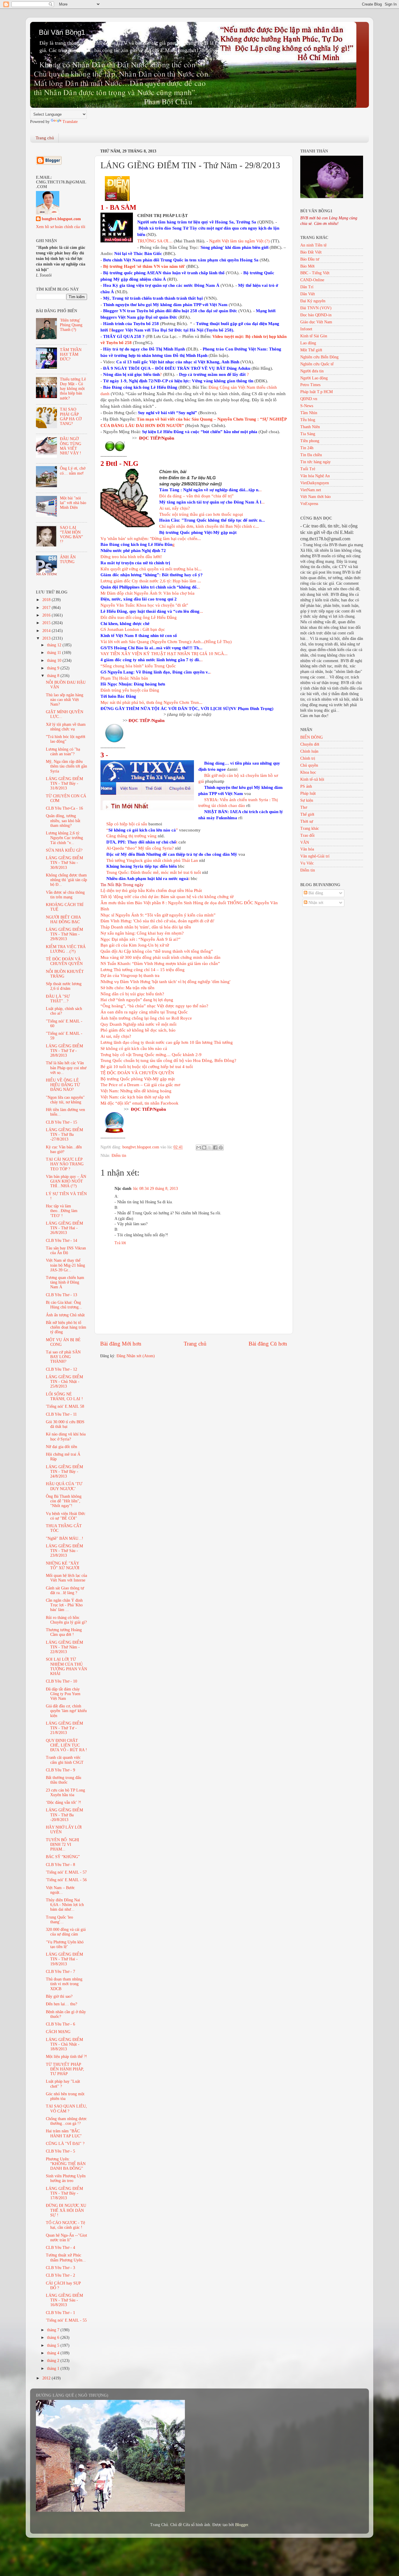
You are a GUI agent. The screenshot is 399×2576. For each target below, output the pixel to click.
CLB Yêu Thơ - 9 (60, 1770)
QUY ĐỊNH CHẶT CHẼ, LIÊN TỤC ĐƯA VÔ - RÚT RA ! (66, 1745)
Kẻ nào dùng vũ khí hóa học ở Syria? (66, 1437)
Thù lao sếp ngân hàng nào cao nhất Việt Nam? (65, 700)
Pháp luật (308, 793)
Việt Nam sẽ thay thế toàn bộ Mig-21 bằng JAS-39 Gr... (65, 1265)
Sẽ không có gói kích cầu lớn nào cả (134, 1049)
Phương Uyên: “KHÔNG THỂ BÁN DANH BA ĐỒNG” (66, 2164)
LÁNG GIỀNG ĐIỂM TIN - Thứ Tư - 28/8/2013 (64, 1051)
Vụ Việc (307, 863)
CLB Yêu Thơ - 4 (60, 2248)
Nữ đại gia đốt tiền (61, 1447)
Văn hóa (307, 849)
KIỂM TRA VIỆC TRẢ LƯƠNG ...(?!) (66, 949)
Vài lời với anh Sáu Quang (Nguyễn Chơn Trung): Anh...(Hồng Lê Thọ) (166, 642)
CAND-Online (312, 280)
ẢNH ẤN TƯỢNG (68, 559)
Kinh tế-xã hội (312, 779)
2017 (47, 608)
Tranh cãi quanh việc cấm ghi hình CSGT (65, 1760)
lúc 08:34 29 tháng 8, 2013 (156, 1189)
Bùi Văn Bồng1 (62, 32)
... (212, 502)
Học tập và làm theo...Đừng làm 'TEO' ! (62, 1211)
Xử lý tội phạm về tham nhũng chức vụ (66, 727)
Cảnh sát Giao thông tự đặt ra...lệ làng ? (65, 1590)
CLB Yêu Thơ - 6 (60, 2024)
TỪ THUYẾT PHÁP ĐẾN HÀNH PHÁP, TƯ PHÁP (65, 2069)
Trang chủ (45, 138)
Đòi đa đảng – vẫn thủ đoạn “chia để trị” (196, 496)
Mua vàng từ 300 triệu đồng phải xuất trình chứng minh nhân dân (161, 957)
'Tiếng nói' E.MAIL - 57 (66, 1872)
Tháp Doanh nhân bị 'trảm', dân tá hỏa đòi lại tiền (146, 927)
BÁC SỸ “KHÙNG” (63, 1857)
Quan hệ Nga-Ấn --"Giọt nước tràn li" (66, 2238)
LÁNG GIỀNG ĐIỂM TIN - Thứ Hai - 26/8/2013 (64, 1228)
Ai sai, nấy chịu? (175, 508)
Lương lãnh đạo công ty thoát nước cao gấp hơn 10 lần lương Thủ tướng (167, 1042)
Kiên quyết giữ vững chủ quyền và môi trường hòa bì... (151, 569)
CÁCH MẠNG (58, 2032)
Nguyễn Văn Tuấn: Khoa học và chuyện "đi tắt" (144, 605)
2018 (47, 600)
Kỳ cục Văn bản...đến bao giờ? (64, 1149)
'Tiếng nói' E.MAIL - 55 (66, 2320)
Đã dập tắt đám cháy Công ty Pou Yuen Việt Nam (63, 1694)
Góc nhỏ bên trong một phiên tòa (65, 2096)
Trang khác (310, 828)
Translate (70, 122)
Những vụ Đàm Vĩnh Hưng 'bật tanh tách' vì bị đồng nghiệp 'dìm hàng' (165, 982)
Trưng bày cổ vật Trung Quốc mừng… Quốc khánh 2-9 (151, 1055)
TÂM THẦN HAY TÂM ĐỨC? (71, 354)
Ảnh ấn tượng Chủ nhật (65, 1315)
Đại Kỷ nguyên (313, 301)
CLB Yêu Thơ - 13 (61, 1295)
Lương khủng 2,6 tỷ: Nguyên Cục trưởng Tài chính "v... (64, 838)
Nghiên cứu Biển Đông (319, 357)
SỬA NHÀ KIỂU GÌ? (64, 850)
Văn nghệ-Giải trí (315, 856)
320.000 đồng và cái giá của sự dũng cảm (66, 1932)
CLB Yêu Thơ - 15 (61, 1122)
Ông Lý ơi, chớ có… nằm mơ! (73, 471)
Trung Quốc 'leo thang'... (59, 1920)
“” (142, 830)
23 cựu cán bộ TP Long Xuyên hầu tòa (65, 1793)
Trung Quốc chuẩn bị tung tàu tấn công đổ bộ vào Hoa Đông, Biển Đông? (168, 1060)
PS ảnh (306, 786)
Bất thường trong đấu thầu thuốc (64, 1780)
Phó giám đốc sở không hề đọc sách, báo (138, 1030)
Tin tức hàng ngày (315, 462)
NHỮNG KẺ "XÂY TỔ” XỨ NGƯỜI (63, 1566)
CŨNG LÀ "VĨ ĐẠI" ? (65, 2144)
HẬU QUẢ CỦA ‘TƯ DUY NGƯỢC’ (64, 1486)
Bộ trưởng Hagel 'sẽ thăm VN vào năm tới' (144, 266)
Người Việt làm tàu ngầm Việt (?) (239, 241)
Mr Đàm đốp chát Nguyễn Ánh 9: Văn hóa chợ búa (148, 593)
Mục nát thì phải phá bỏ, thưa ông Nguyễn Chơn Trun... (151, 702)
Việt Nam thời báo (315, 497)
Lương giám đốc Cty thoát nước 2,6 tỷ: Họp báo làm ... (151, 581)
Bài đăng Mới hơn (121, 1344)
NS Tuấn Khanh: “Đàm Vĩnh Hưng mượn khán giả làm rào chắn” (160, 964)
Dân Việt (308, 294)
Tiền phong (310, 441)
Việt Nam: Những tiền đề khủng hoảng (136, 1091)
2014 (47, 631)
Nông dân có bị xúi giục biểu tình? (132, 994)
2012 (47, 2378)
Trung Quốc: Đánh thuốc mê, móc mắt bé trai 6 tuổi (154, 872)
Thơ (304, 807)
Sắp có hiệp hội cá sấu (127, 824)
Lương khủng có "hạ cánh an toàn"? (63, 752)
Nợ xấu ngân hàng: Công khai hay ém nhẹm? (142, 933)
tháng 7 (54, 2330)
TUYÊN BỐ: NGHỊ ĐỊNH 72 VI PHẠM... (63, 1845)
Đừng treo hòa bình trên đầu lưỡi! (131, 557)
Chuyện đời (310, 744)
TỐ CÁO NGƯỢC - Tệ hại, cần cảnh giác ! (65, 2225)
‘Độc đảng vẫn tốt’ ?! (64, 1802)
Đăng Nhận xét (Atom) (136, 1356)
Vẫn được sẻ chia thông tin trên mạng (65, 895)
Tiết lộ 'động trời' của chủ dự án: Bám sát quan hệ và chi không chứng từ (167, 897)
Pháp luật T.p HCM (316, 392)
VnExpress (309, 504)
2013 (47, 638)
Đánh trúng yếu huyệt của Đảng (130, 690)
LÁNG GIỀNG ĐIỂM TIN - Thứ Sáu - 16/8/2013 (64, 2300)
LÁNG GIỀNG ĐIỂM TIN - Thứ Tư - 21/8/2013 (64, 1728)
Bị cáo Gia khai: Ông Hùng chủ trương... (64, 1305)
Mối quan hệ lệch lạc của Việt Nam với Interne (66, 1578)
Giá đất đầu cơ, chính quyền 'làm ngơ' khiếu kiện (66, 1711)
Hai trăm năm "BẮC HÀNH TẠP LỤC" (64, 2133)
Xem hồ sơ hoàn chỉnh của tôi (61, 227)
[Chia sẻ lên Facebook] (215, 1148)
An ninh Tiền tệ (313, 245)
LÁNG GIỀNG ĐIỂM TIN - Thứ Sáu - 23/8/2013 (64, 1551)
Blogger (242, 2525)
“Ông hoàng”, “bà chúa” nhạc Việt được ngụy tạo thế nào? (154, 1006)
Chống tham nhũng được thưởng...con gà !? (66, 2121)
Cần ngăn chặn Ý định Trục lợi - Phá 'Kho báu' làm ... (64, 1605)
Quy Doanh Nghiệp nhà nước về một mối (138, 1024)
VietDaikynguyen (315, 483)
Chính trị (308, 758)
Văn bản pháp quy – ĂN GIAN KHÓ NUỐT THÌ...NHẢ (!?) (66, 1181)
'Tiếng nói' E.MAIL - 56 (66, 1880)
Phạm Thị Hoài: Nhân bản (124, 678)
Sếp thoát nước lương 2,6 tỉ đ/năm (64, 986)
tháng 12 (55, 645)
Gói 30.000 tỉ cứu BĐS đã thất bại (65, 1424)
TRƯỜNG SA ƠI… (155, 241)
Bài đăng (315, 893)
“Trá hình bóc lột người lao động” (66, 739)
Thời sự (307, 821)
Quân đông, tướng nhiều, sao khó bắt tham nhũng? (63, 821)
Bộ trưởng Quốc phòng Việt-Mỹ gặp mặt (138, 1079)
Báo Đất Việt (311, 252)
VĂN (305, 842)
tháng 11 (55, 653)
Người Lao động (314, 378)
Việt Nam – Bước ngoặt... (60, 1890)
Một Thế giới (311, 350)
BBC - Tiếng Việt (315, 273)
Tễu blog (308, 420)
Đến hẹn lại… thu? (61, 2004)
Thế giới (307, 814)
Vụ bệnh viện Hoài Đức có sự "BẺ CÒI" (66, 1516)
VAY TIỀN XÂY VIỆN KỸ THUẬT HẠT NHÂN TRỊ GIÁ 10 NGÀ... (164, 654)
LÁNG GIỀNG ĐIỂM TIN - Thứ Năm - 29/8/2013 (64, 934)
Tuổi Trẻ (308, 469)
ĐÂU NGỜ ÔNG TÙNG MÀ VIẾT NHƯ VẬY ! (71, 446)
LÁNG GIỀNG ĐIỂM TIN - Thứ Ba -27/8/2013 (64, 1135)
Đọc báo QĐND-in (316, 315)
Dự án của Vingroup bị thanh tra (130, 975)
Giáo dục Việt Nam (316, 322)
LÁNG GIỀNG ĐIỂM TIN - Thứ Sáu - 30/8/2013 (64, 863)
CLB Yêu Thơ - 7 (60, 1972)
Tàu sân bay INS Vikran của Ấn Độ (66, 1250)
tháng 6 (54, 2338)
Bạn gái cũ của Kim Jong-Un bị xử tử (135, 945)
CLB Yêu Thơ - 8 (60, 1865)
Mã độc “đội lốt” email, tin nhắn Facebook (139, 1103)
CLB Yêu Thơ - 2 (60, 2275)
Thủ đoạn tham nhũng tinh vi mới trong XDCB (64, 1984)
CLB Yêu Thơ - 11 (61, 1414)
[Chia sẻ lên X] (210, 1148)
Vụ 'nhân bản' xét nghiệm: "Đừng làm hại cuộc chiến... (151, 539)
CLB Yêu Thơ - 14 (61, 1241)
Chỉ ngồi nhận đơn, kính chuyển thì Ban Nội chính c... (209, 526)
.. (210, 490)
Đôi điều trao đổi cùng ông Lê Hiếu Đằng (139, 617)
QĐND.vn (309, 399)
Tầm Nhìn (309, 413)
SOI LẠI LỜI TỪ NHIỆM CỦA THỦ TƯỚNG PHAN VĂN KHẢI (66, 1667)
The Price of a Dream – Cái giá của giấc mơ (140, 1085)
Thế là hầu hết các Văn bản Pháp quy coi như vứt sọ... (66, 1068)
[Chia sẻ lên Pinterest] (221, 1148)
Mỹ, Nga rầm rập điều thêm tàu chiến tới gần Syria (66, 766)
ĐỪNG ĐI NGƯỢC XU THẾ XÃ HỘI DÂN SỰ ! (66, 2210)
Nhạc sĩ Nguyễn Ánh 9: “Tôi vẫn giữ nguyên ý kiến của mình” (158, 915)
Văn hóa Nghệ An (315, 476)
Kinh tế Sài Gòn (314, 336)
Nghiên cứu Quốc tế (317, 364)
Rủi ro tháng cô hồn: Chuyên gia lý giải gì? (66, 1620)
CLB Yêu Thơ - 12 (61, 1369)
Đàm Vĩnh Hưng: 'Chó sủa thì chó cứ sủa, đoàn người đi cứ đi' (157, 921)
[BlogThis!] (204, 1148)
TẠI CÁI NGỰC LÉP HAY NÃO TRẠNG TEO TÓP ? (65, 1164)
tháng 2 (54, 2361)
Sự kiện (307, 800)
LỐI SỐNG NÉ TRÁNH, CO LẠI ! (64, 1397)
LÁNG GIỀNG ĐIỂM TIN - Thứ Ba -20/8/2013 (64, 1815)
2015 (47, 623)
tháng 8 (54, 676)
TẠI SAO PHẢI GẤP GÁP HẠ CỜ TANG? (71, 416)
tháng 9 (54, 668)
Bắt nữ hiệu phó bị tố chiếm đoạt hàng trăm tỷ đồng (66, 1327)
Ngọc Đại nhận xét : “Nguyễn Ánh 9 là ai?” (140, 939)
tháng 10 (55, 661)
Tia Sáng (308, 434)
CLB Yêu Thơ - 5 (60, 2151)
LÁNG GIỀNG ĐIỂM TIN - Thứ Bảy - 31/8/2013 (64, 783)
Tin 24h (307, 448)
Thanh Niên (310, 427)
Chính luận (309, 751)
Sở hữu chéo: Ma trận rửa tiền (127, 988)
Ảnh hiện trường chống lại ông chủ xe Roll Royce (146, 1018)
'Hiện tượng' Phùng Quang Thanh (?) (71, 325)
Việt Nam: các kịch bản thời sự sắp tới (135, 1097)
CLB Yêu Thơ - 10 (61, 1681)
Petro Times (310, 385)
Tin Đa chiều (311, 455)
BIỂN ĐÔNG (312, 737)
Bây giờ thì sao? (59, 1996)
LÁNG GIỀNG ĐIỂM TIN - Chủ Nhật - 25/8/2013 (64, 1382)
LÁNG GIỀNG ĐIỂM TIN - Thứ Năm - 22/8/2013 (64, 1647)
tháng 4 (54, 2353)
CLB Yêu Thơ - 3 (60, 2268)
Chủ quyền (309, 765)
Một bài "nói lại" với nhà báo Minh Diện (73, 503)
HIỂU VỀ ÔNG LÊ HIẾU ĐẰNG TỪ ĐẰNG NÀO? (63, 1085)
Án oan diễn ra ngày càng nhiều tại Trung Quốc (144, 1012)
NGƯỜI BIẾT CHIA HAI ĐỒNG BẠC (63, 920)
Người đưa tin (312, 371)
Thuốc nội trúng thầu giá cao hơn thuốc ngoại (201, 514)
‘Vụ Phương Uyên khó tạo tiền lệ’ (65, 1944)
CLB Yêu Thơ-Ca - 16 (64, 808)
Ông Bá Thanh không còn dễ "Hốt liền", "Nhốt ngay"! (64, 1501)
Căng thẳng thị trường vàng (131, 836)
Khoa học (308, 772)
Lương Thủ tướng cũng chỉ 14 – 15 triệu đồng (143, 970)
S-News (307, 406)
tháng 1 (54, 2368)
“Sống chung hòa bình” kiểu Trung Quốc (138, 666)
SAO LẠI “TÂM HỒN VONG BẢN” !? (71, 535)
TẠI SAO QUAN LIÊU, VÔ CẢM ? (66, 2109)
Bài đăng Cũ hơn (268, 1344)
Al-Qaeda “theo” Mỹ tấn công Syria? (140, 848)
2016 (47, 615)
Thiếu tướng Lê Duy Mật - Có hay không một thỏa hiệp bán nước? (73, 389)
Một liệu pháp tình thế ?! (66, 2057)
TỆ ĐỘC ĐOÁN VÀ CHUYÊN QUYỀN (137, 1073)
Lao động (308, 343)
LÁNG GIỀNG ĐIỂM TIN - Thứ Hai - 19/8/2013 (64, 1959)
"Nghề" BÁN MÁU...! (65, 1538)
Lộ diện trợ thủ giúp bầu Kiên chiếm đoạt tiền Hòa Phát (151, 891)
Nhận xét (315, 903)
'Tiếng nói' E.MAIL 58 (65, 1406)
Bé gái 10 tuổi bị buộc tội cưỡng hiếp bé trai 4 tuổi (147, 1067)
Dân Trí (307, 287)
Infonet (306, 329)
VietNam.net (311, 490)
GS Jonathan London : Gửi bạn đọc (133, 629)
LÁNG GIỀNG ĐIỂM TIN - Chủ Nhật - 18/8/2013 (64, 2044)
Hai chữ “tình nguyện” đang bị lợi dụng (137, 1000)
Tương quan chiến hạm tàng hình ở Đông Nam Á (65, 1282)
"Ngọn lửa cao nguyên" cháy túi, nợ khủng (65, 1100)
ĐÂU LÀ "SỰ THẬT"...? (58, 999)
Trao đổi (307, 835)
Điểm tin (119, 1156)
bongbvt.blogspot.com (61, 219)
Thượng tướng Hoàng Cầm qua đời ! (64, 1632)
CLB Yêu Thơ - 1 (60, 2313)
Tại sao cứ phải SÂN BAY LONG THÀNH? (63, 1357)
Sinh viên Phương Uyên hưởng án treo (66, 2178)
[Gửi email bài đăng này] (199, 1148)
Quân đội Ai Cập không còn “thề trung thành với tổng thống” (157, 951)
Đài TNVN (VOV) (316, 308)
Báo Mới (307, 266)
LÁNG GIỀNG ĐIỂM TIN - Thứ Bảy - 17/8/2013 (64, 2193)
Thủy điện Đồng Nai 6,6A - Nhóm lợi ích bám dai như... (65, 1905)
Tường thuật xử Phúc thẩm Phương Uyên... (66, 2258)
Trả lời (120, 1243)
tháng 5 (54, 2345)
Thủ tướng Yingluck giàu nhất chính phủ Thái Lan (152, 860)
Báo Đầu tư (310, 259)
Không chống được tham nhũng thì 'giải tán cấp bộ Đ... (66, 880)
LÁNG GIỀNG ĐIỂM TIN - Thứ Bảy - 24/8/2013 (64, 1472)
